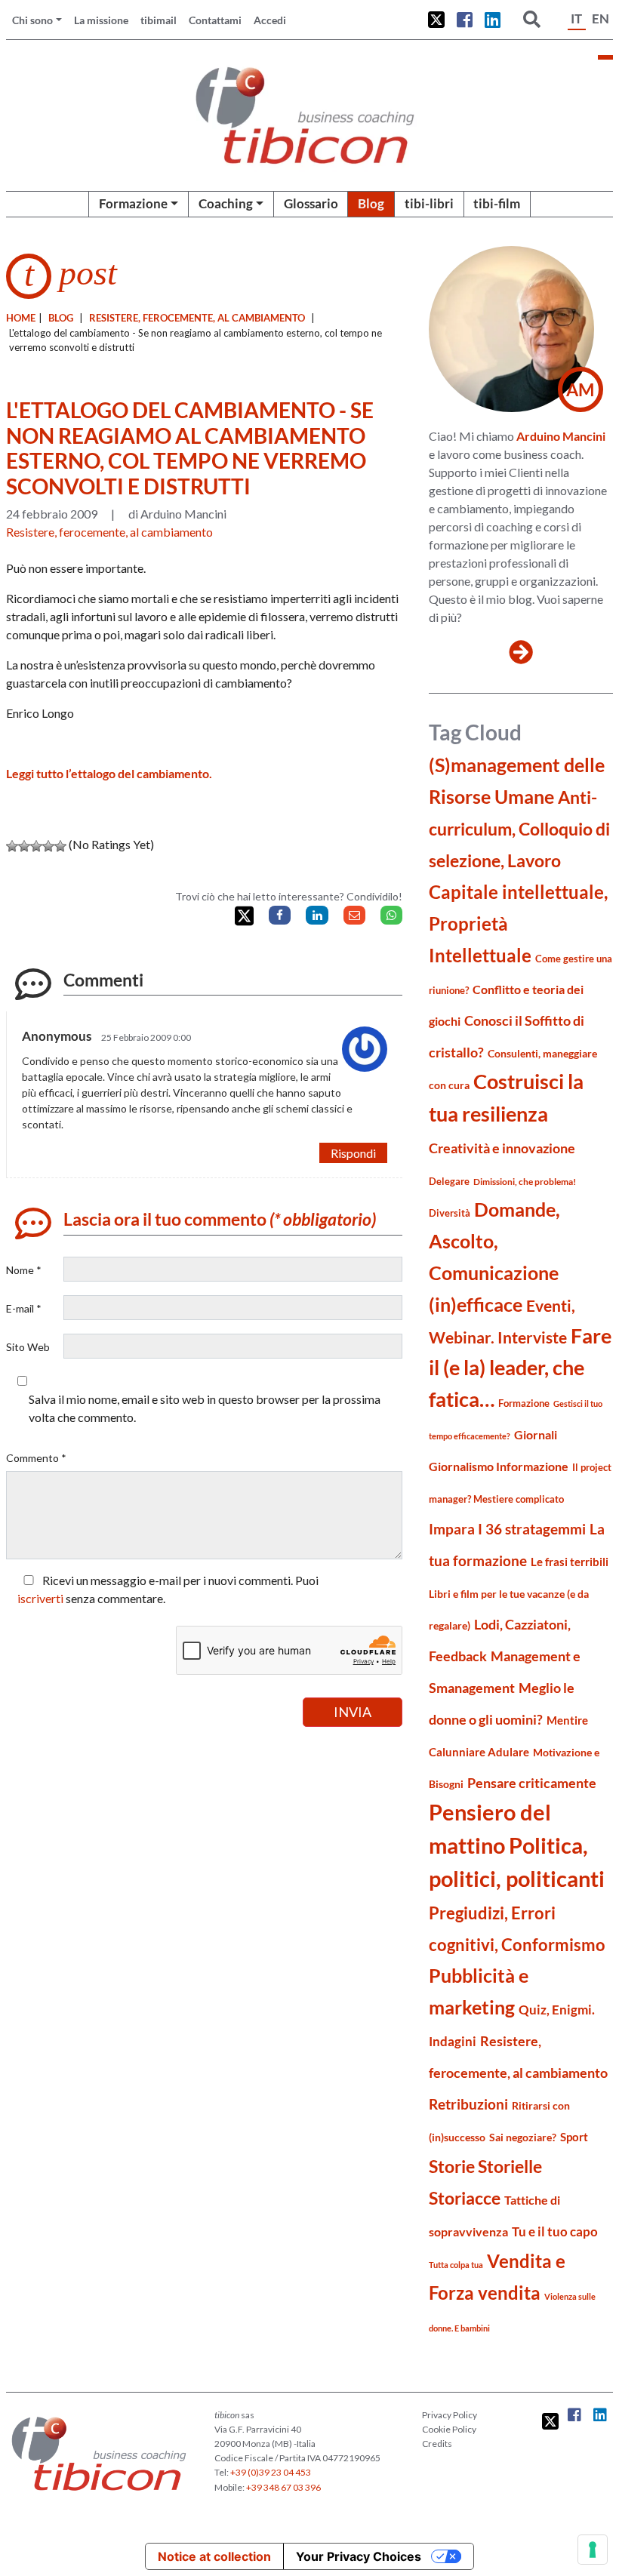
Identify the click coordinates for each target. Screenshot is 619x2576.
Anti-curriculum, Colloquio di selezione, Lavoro (519, 829)
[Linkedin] (317, 915)
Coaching (226, 203)
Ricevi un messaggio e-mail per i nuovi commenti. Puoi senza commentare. (168, 1589)
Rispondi (353, 1153)
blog (61, 318)
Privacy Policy (450, 2415)
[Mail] (354, 915)
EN (601, 18)
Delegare (449, 1181)
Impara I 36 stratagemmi (507, 1529)
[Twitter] (244, 916)
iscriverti (40, 1598)
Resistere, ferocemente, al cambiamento (197, 318)
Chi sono (32, 20)
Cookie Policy (449, 2429)
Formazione (133, 203)
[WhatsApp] (391, 915)
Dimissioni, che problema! (525, 1182)
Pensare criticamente (532, 1783)
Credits (437, 2444)
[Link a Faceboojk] (465, 20)
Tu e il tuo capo (555, 2231)
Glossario (311, 203)
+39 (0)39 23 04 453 (271, 2472)
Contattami (215, 20)
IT (576, 18)
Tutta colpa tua (456, 2265)
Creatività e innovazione (502, 1148)
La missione (101, 20)
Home (21, 318)
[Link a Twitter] (436, 20)
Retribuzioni (468, 2104)
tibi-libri (429, 203)
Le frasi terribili (570, 1562)
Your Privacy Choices (359, 2556)
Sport (574, 2137)
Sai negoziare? (523, 2137)
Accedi (270, 20)
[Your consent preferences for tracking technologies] (593, 2550)
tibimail (159, 20)
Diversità (450, 1213)
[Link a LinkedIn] (493, 20)
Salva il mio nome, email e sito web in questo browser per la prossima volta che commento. (205, 1408)
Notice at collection (214, 2556)
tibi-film (497, 203)
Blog (371, 203)
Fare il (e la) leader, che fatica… (520, 1368)
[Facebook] (280, 915)
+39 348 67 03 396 (283, 2487)
